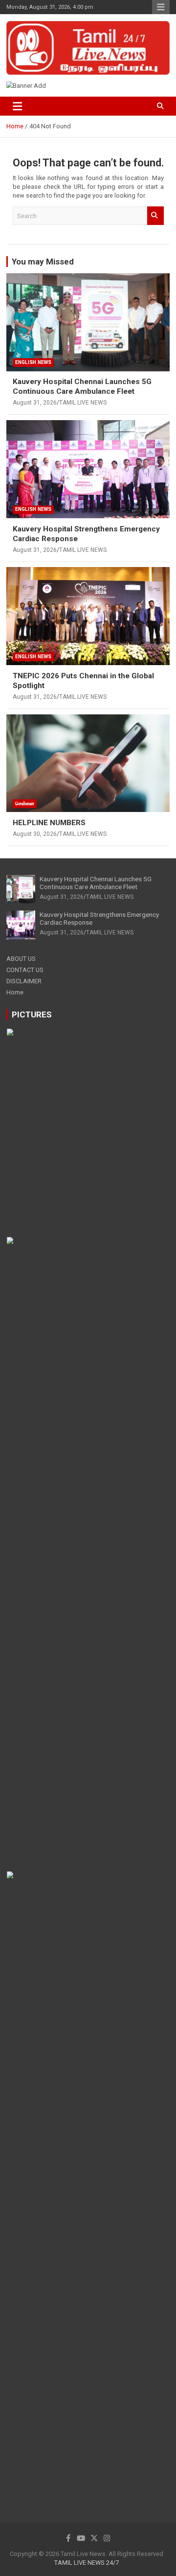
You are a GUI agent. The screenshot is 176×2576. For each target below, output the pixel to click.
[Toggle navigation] (17, 106)
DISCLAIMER (24, 981)
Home (15, 992)
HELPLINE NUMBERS (49, 823)
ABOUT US (21, 959)
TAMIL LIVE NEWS (83, 403)
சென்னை (25, 803)
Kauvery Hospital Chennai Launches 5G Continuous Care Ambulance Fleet (82, 386)
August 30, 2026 (35, 834)
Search (155, 216)
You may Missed (43, 262)
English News (33, 362)
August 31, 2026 (35, 403)
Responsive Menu (161, 7)
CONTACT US (25, 970)
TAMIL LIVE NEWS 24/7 (87, 2563)
